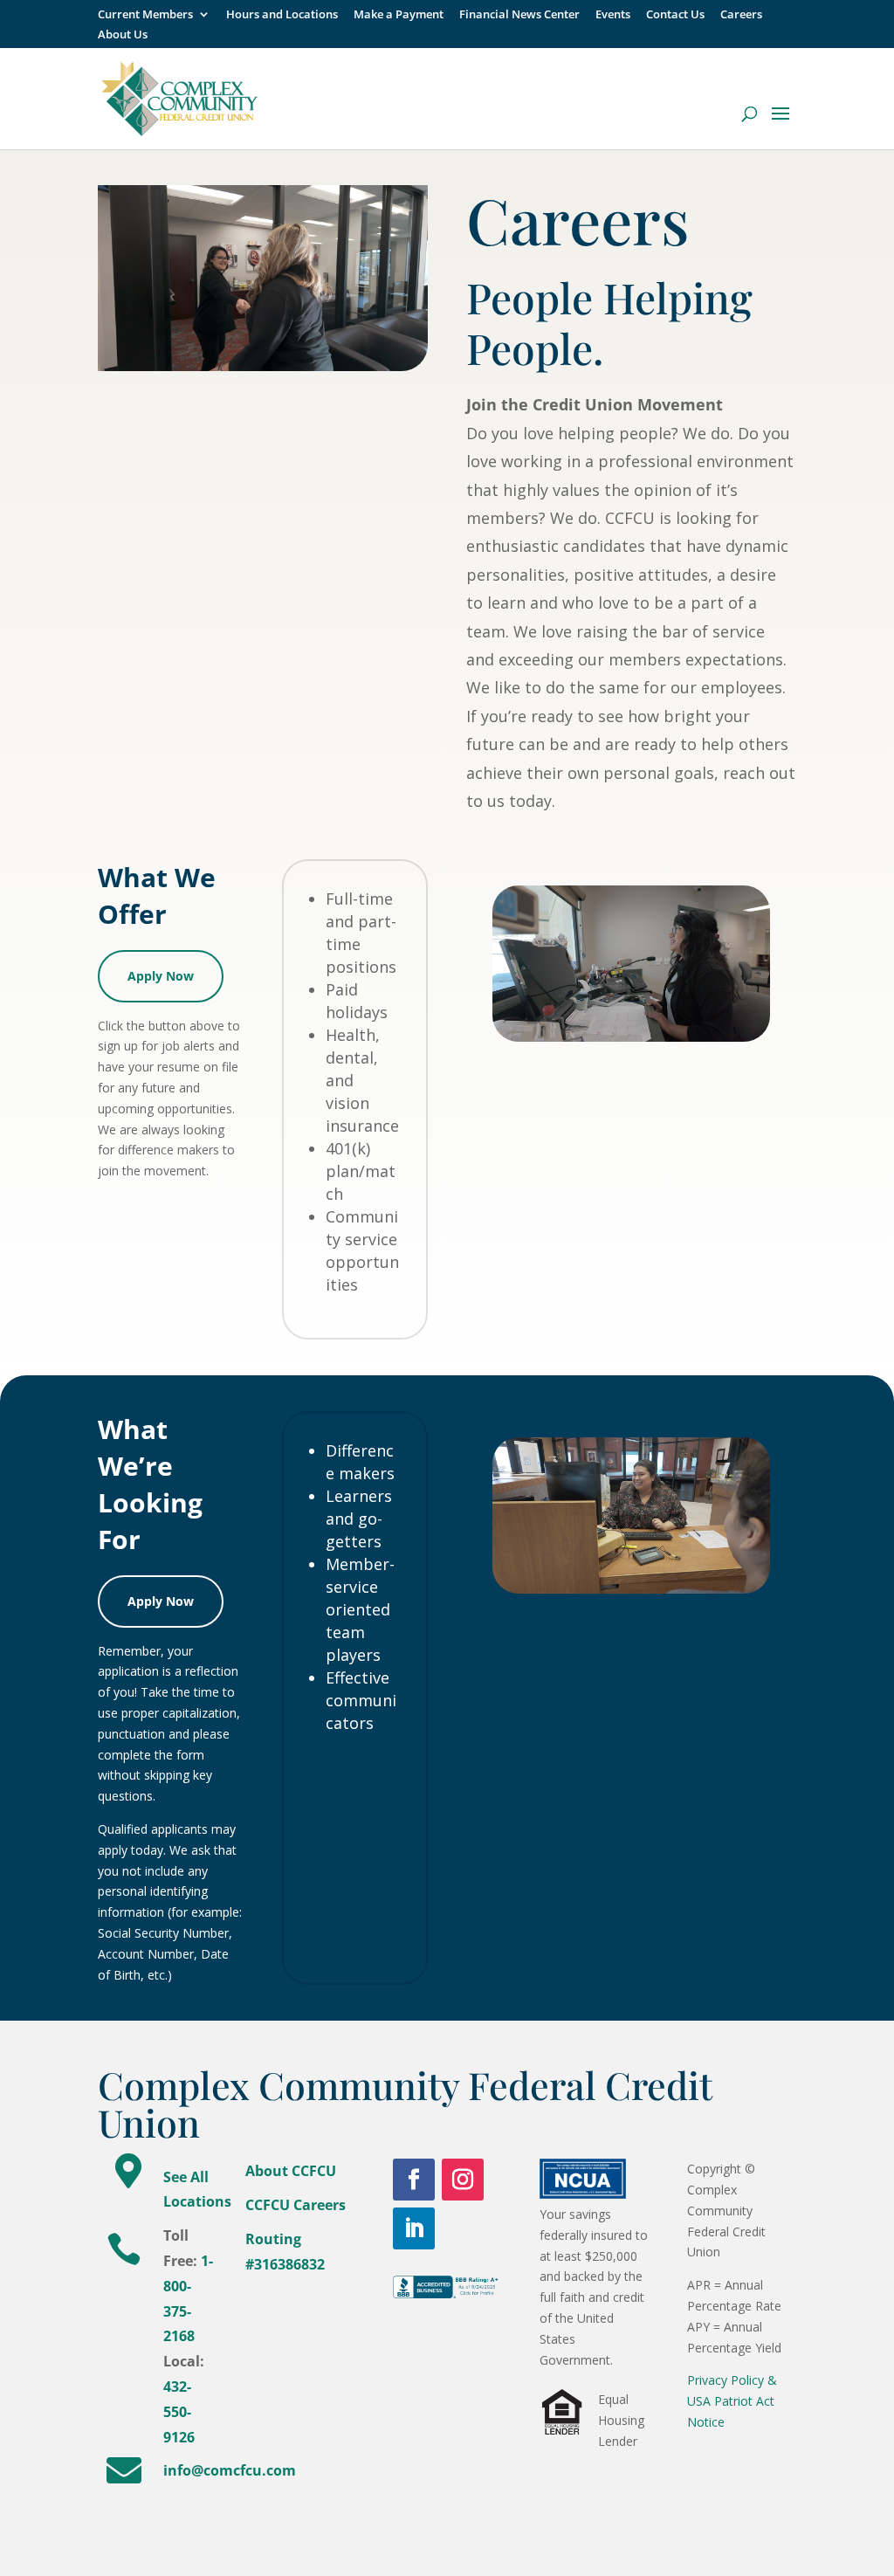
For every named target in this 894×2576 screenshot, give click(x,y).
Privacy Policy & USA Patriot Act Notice (732, 2401)
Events (613, 15)
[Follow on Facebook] (414, 2180)
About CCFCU (291, 2171)
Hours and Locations (282, 15)
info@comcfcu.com (230, 2470)
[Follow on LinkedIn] (414, 2228)
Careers (741, 15)
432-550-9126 (179, 2412)
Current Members (145, 15)
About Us (123, 35)
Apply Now (161, 976)
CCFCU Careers (296, 2205)
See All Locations (197, 2190)
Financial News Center (519, 15)
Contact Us (675, 15)
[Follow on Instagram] (463, 2180)
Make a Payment (399, 15)
